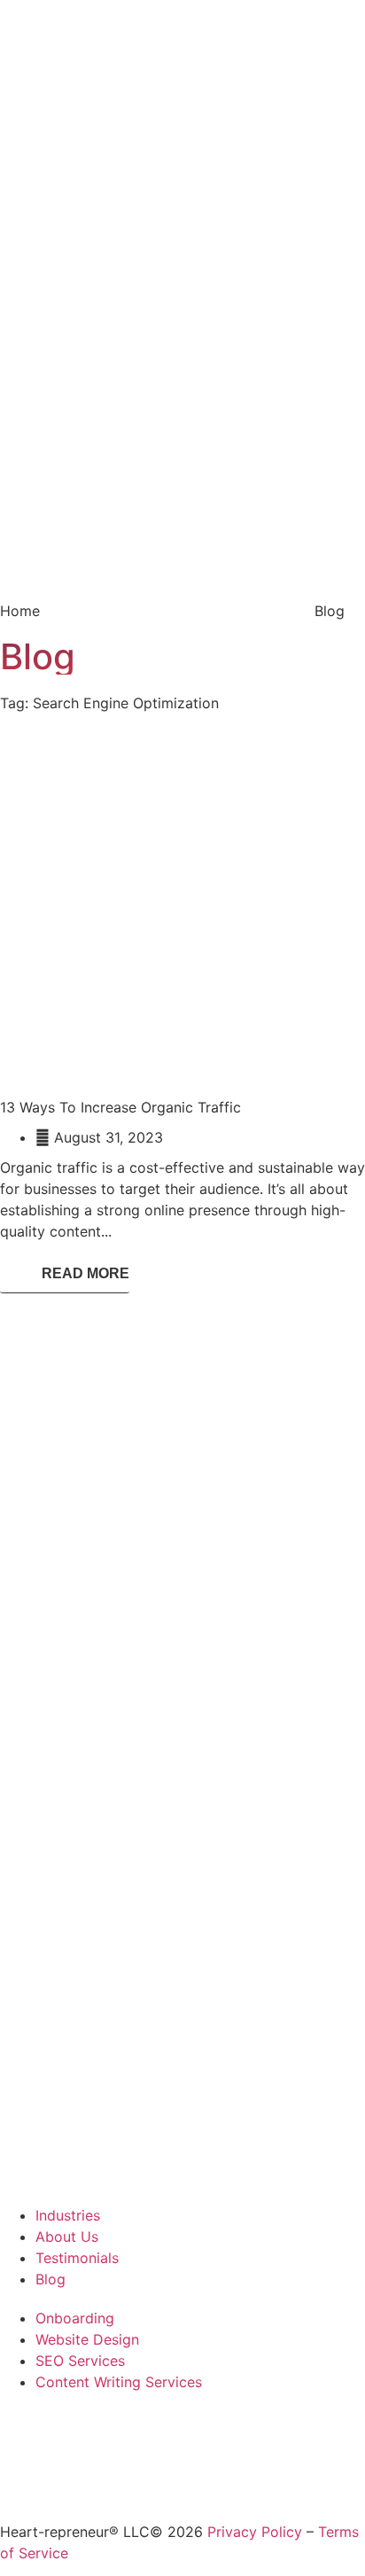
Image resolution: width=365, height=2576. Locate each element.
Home (20, 611)
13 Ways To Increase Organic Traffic (120, 1107)
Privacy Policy (255, 2532)
